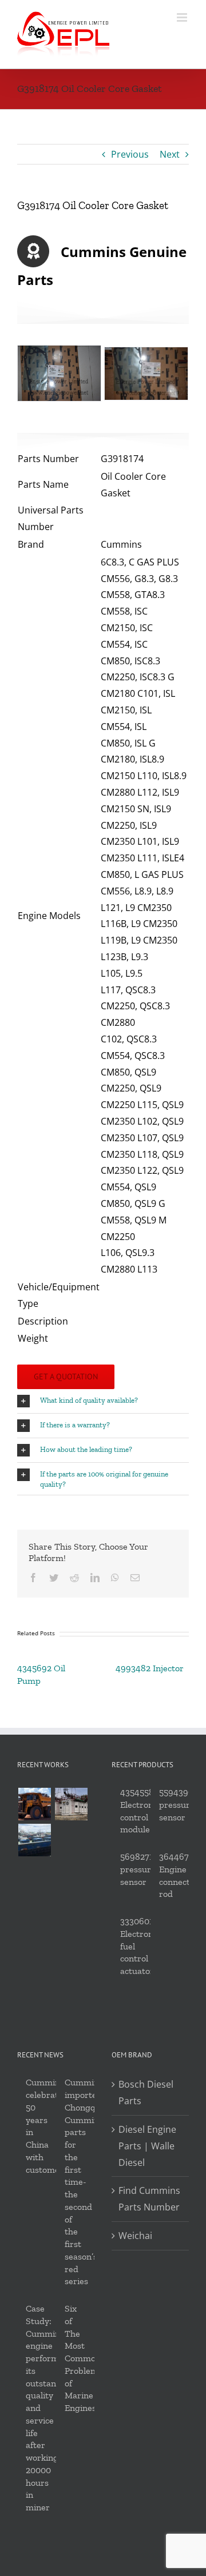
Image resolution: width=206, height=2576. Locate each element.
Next (170, 154)
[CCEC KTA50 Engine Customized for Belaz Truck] (34, 1804)
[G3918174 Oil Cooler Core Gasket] (146, 374)
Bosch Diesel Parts (146, 2093)
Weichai (135, 2236)
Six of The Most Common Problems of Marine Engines (84, 2358)
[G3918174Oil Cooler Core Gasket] (59, 373)
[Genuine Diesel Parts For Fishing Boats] (34, 1840)
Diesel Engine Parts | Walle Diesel (147, 2146)
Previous (130, 154)
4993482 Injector (150, 1668)
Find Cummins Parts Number (149, 2199)
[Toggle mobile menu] (183, 17)
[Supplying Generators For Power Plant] (71, 1804)
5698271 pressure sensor (138, 1869)
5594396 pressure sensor (177, 1805)
